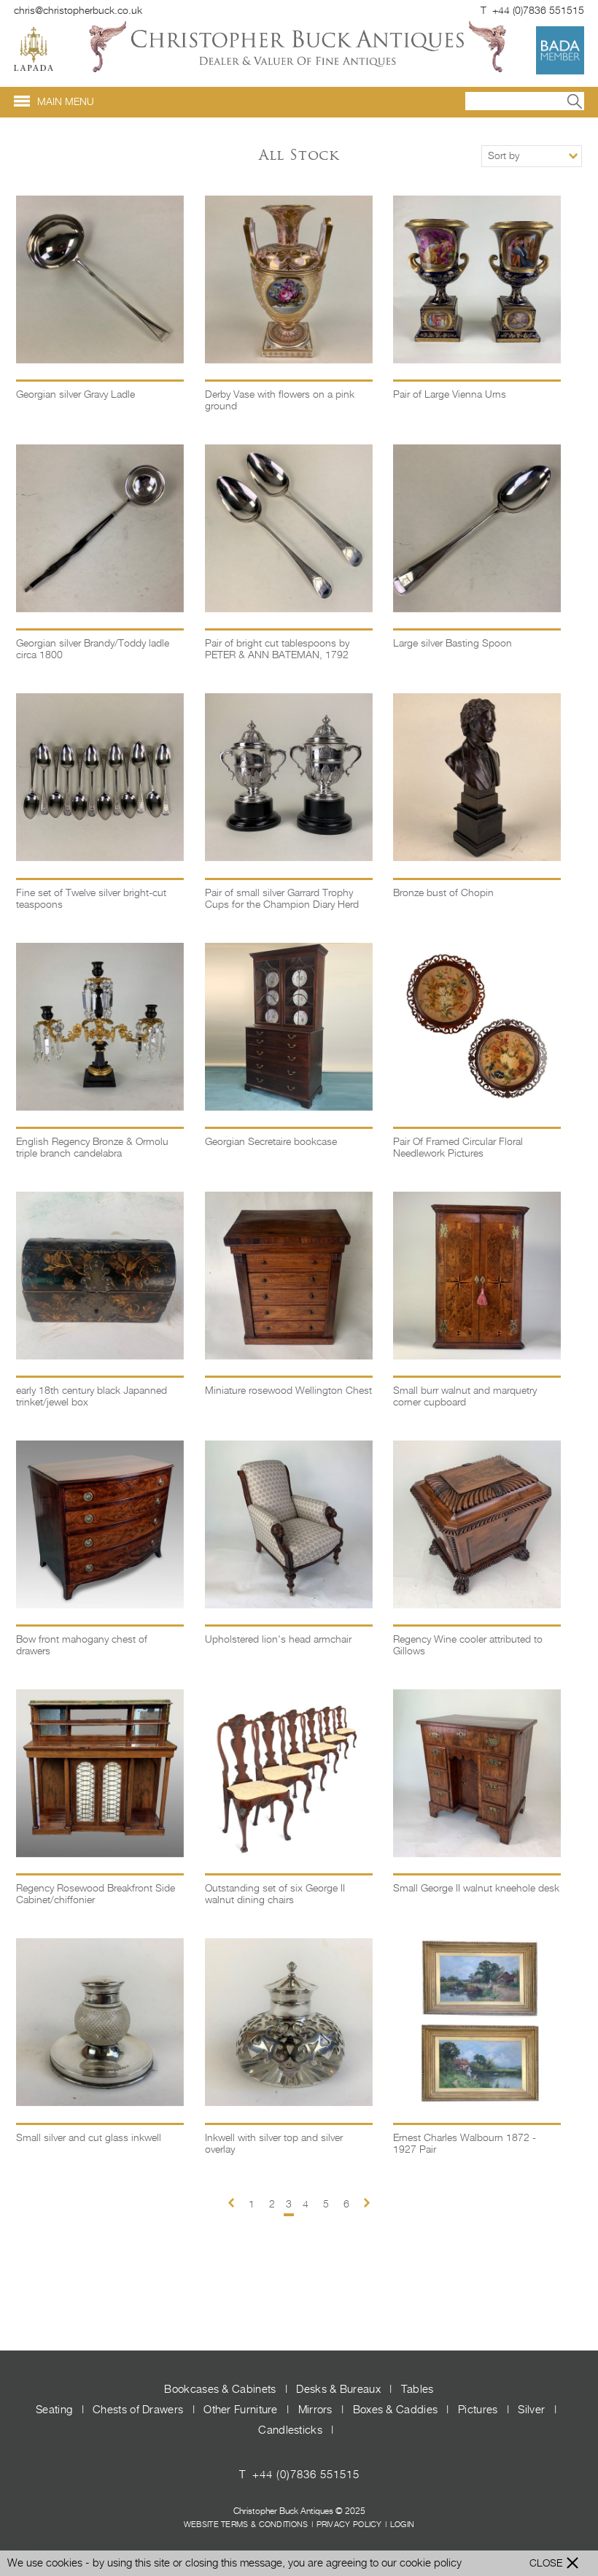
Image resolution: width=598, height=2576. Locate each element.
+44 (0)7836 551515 (306, 2475)
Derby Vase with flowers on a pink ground (280, 401)
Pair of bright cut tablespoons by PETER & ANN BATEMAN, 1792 (277, 649)
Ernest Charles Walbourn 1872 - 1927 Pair (465, 2144)
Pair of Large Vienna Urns (450, 395)
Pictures (479, 2410)
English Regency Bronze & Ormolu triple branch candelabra (92, 1148)
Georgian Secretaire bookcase (271, 1142)
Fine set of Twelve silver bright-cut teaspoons (91, 899)
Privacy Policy (349, 2525)
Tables (418, 2390)
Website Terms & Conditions (246, 2525)
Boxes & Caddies (397, 2410)
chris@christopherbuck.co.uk (78, 11)
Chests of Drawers (139, 2410)
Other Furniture (242, 2410)
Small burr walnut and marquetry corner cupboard (465, 1397)
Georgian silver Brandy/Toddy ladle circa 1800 (93, 649)
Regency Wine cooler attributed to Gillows (468, 1646)
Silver (533, 2410)
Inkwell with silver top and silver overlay (274, 2144)
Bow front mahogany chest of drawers (82, 1646)
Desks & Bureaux (340, 2390)
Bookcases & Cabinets (221, 2390)
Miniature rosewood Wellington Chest (288, 1391)
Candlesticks (292, 2430)
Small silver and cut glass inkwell (89, 2138)
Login (403, 2525)
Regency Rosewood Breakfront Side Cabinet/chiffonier (96, 1894)
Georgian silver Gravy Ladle (75, 395)
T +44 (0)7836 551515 (532, 11)
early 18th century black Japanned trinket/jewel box (92, 1397)
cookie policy (431, 2563)
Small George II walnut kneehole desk (476, 1889)
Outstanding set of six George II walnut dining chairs (275, 1894)
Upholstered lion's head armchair (278, 1640)
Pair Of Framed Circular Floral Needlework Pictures (458, 1148)
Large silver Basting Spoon (453, 644)
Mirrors (317, 2410)
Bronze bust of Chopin (443, 893)
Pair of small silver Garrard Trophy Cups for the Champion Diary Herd (282, 899)
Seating (55, 2410)
